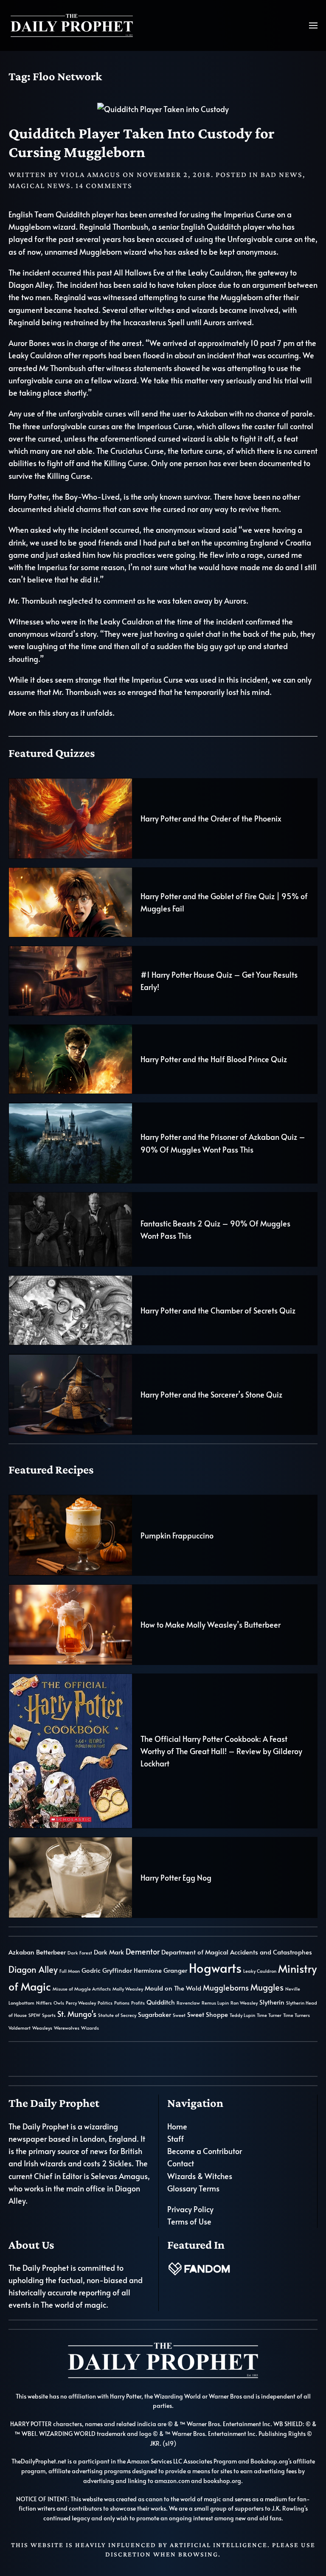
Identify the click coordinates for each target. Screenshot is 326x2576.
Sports (49, 2015)
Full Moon (70, 1971)
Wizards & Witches (200, 2176)
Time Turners (296, 2015)
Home (177, 2126)
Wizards (90, 2028)
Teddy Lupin (242, 2015)
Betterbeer (51, 1952)
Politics (105, 2003)
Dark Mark (109, 1952)
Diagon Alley (33, 1969)
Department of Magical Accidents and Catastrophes (237, 1952)
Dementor (143, 1951)
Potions (122, 2003)
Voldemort (20, 2028)
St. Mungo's (77, 2014)
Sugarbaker (155, 2014)
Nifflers (44, 2003)
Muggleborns (226, 1987)
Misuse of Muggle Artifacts (82, 1989)
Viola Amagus (91, 174)
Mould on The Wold (173, 1988)
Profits (138, 2003)
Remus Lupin (215, 2003)
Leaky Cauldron (260, 1971)
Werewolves (67, 2028)
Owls (59, 2003)
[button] (313, 25)
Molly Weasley (128, 1989)
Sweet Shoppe (208, 2014)
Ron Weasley (244, 2003)
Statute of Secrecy (117, 2015)
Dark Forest (80, 1953)
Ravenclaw (188, 2003)
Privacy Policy (190, 2209)
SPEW (34, 2015)
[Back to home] (72, 25)
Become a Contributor (205, 2151)
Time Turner (269, 2015)
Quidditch (161, 2002)
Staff (176, 2139)
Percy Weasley (81, 2003)
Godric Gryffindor (107, 1970)
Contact (181, 2163)
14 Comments (104, 186)
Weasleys (42, 2028)
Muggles (267, 1987)
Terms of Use (189, 2221)
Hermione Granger (160, 1970)
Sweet (179, 2015)
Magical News (40, 186)
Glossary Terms (193, 2188)
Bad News (282, 174)
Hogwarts (215, 1968)
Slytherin (272, 2002)
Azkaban (21, 1952)
